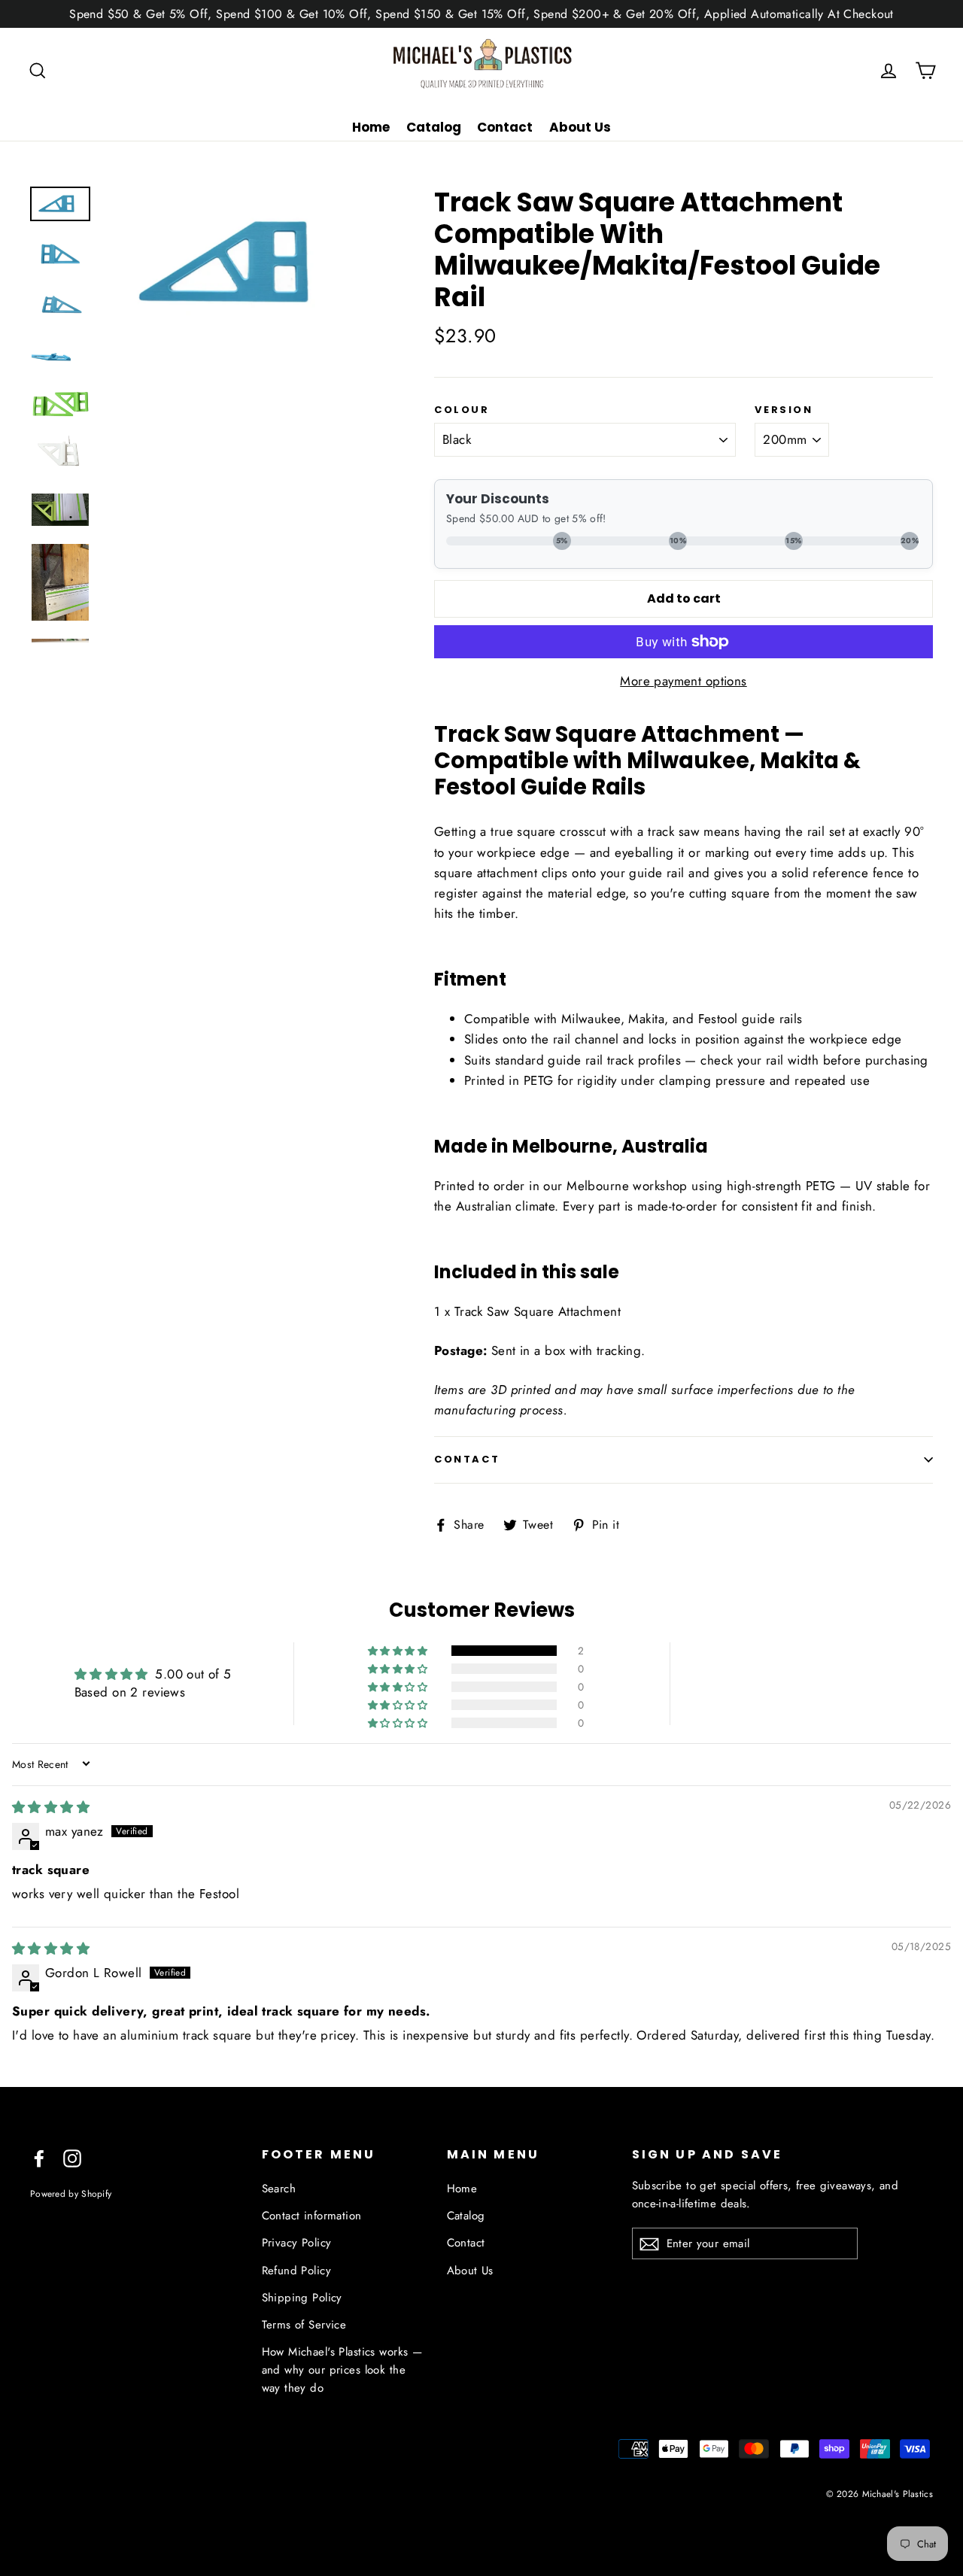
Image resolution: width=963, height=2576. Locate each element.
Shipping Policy (302, 2298)
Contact (505, 127)
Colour (462, 410)
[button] (399, 1651)
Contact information (312, 2216)
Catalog (434, 127)
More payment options (684, 681)
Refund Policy (297, 2271)
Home (371, 127)
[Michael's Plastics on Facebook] (39, 2157)
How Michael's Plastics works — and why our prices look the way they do (342, 2370)
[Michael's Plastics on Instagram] (72, 2157)
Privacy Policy (297, 2243)
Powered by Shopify (71, 2193)
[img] (51, 1807)
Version (784, 410)
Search (279, 2189)
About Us (580, 127)
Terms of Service (304, 2325)
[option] (242, 263)
